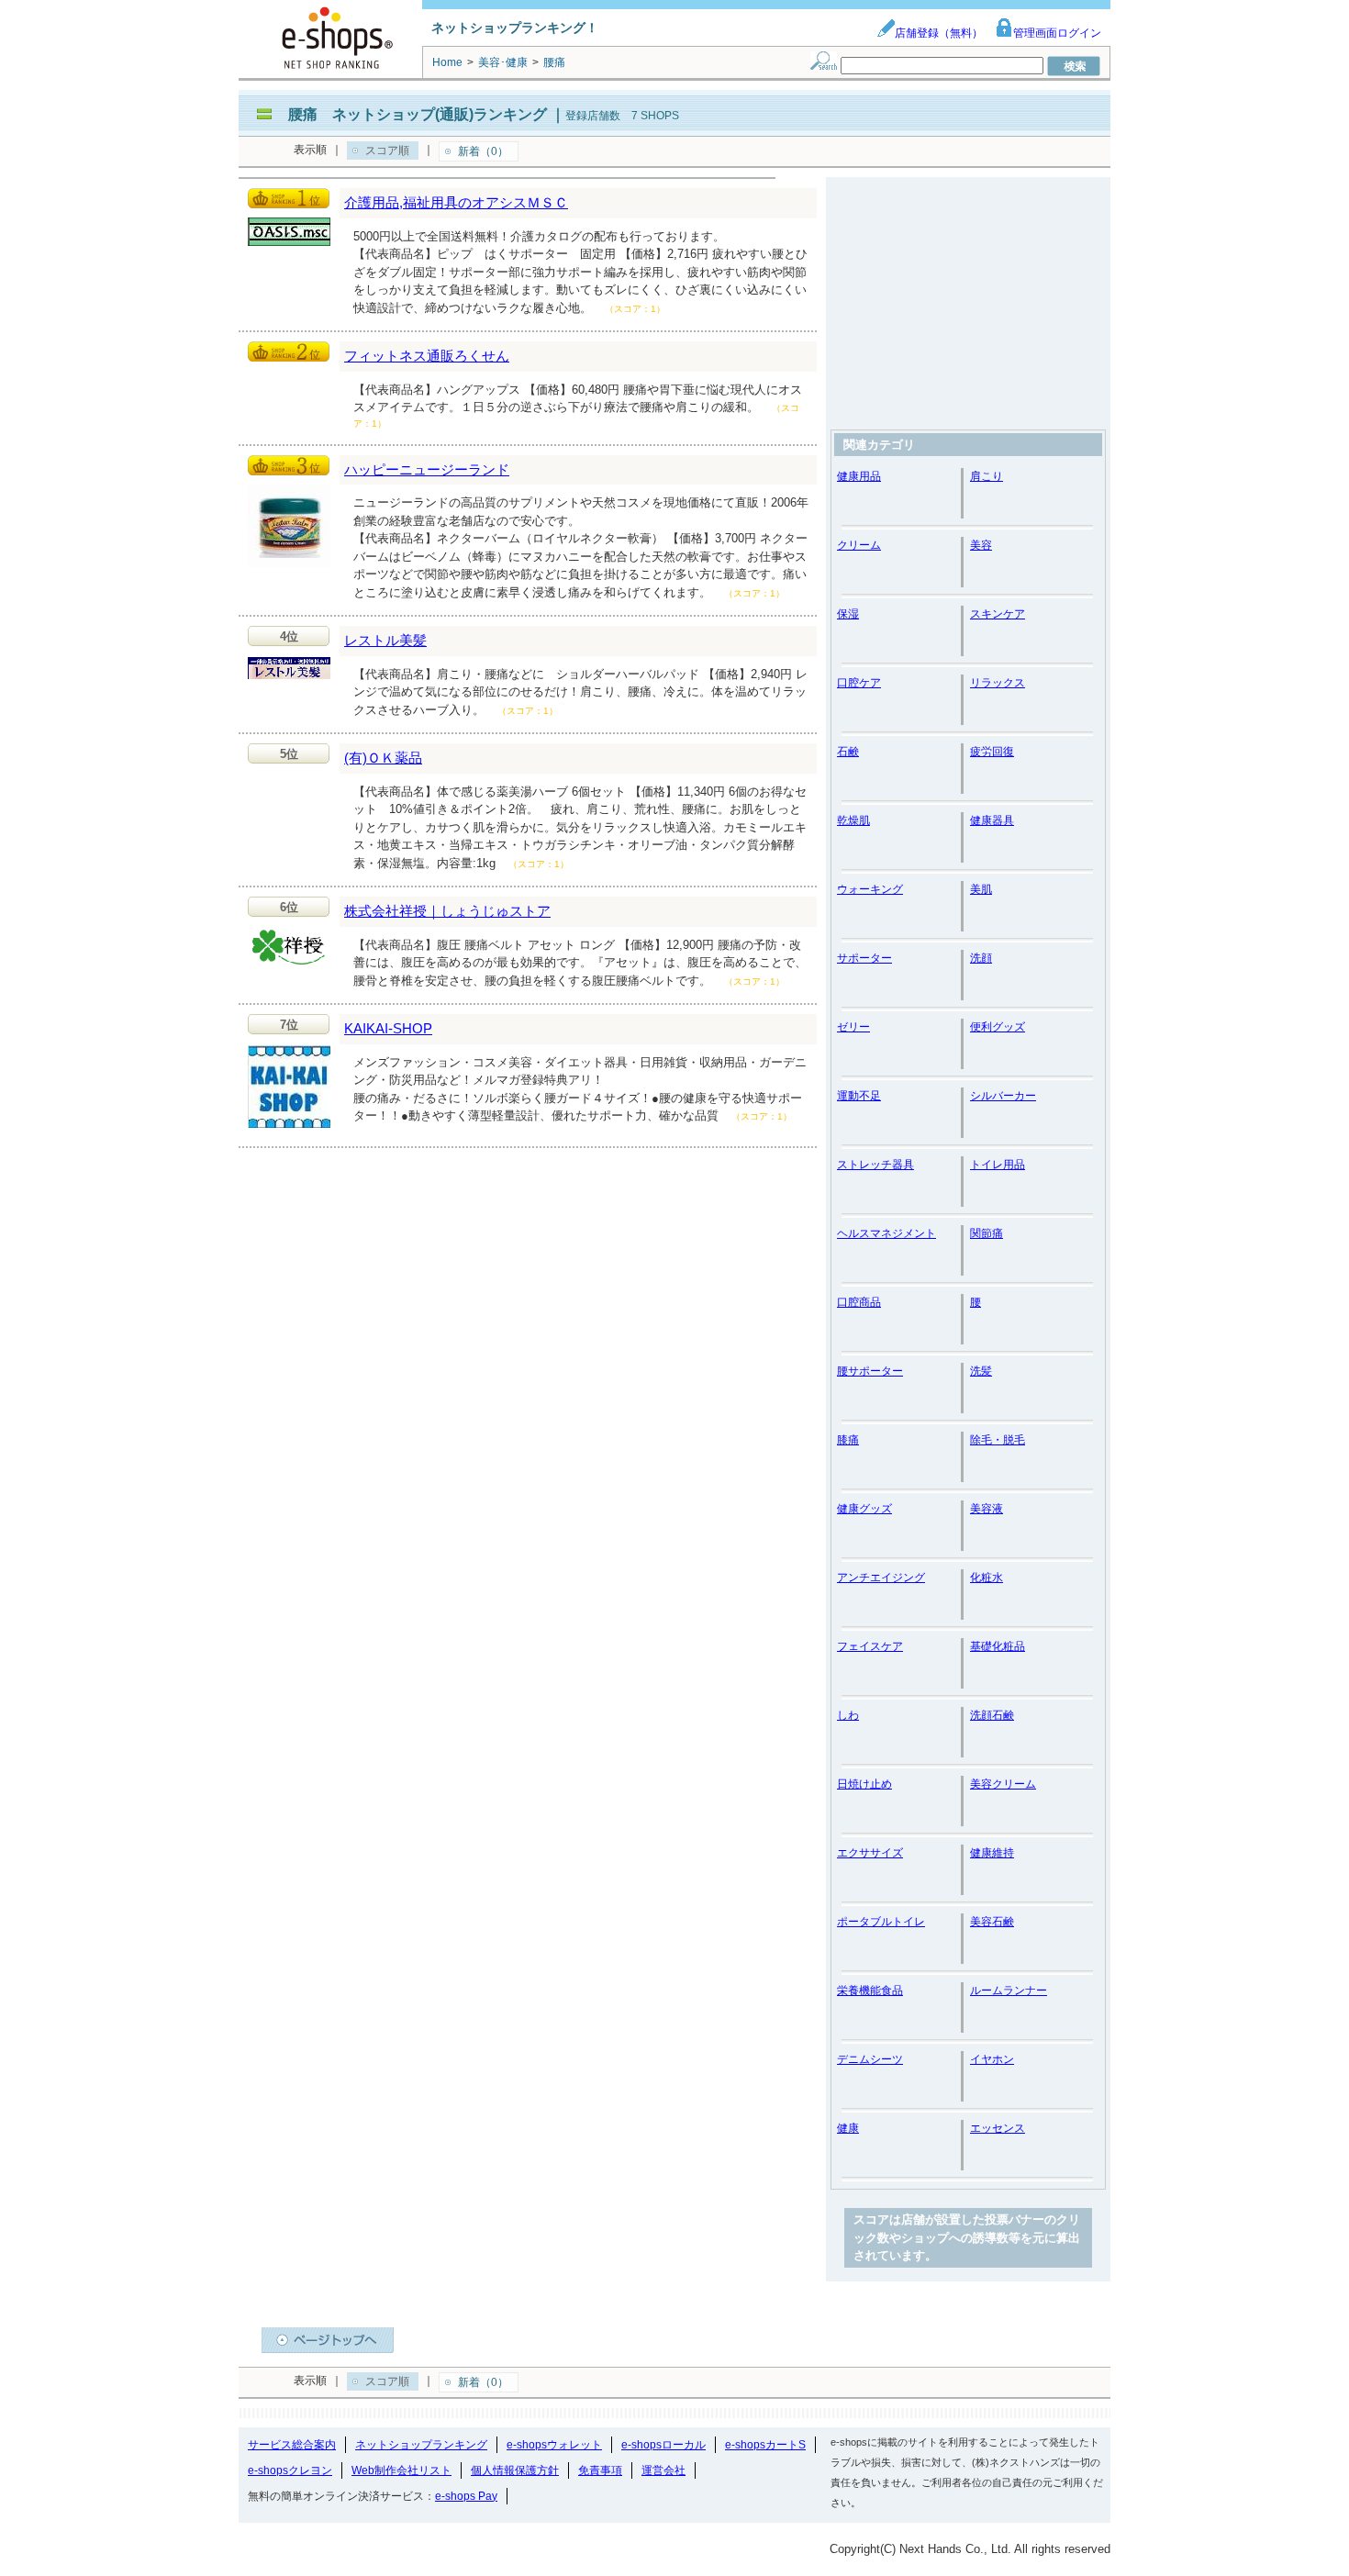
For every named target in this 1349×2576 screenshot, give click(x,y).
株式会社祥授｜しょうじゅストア (447, 911)
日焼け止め (864, 1784)
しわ (848, 1715)
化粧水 (987, 1578)
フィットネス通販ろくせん (427, 356)
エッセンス (998, 2128)
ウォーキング (870, 889)
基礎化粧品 (998, 1646)
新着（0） (483, 151)
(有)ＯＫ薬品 (383, 758)
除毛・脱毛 (998, 1440)
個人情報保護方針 (515, 2470)
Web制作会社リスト (401, 2470)
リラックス (998, 683)
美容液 (987, 1509)
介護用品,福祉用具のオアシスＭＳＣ (456, 202)
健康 (848, 2128)
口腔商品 (859, 1302)
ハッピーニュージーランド (427, 469)
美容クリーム (1003, 1784)
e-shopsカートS (765, 2445)
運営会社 (663, 2470)
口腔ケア (859, 683)
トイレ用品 (998, 1165)
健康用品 (859, 476)
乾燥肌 (853, 820)
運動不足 (859, 1096)
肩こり (987, 476)
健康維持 (992, 1853)
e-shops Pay (466, 2496)
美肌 (981, 889)
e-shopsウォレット (554, 2445)
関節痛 (987, 1233)
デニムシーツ (870, 2059)
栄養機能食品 (870, 1991)
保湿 (848, 614)
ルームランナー (1009, 1991)
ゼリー (853, 1027)
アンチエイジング (881, 1578)
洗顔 (981, 958)
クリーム (859, 545)
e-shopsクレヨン (290, 2470)
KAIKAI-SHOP (388, 1028)
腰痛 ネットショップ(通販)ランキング (418, 114)
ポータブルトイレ (881, 1922)
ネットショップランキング (421, 2445)
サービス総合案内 (292, 2445)
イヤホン (992, 2059)
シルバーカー (1003, 1096)
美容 (981, 545)
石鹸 (848, 752)
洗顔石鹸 (992, 1715)
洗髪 (981, 1371)
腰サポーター (870, 1371)
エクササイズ (870, 1853)
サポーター (864, 958)
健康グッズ (864, 1509)
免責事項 (600, 2470)
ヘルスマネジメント (886, 1233)
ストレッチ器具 (875, 1165)
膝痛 (848, 1440)
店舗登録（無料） (939, 33)
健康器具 (992, 820)
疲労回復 (992, 752)
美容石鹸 (992, 1922)
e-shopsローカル (663, 2445)
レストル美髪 (385, 640)
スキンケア (998, 614)
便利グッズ (998, 1027)
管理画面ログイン (1057, 33)
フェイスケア (870, 1646)
